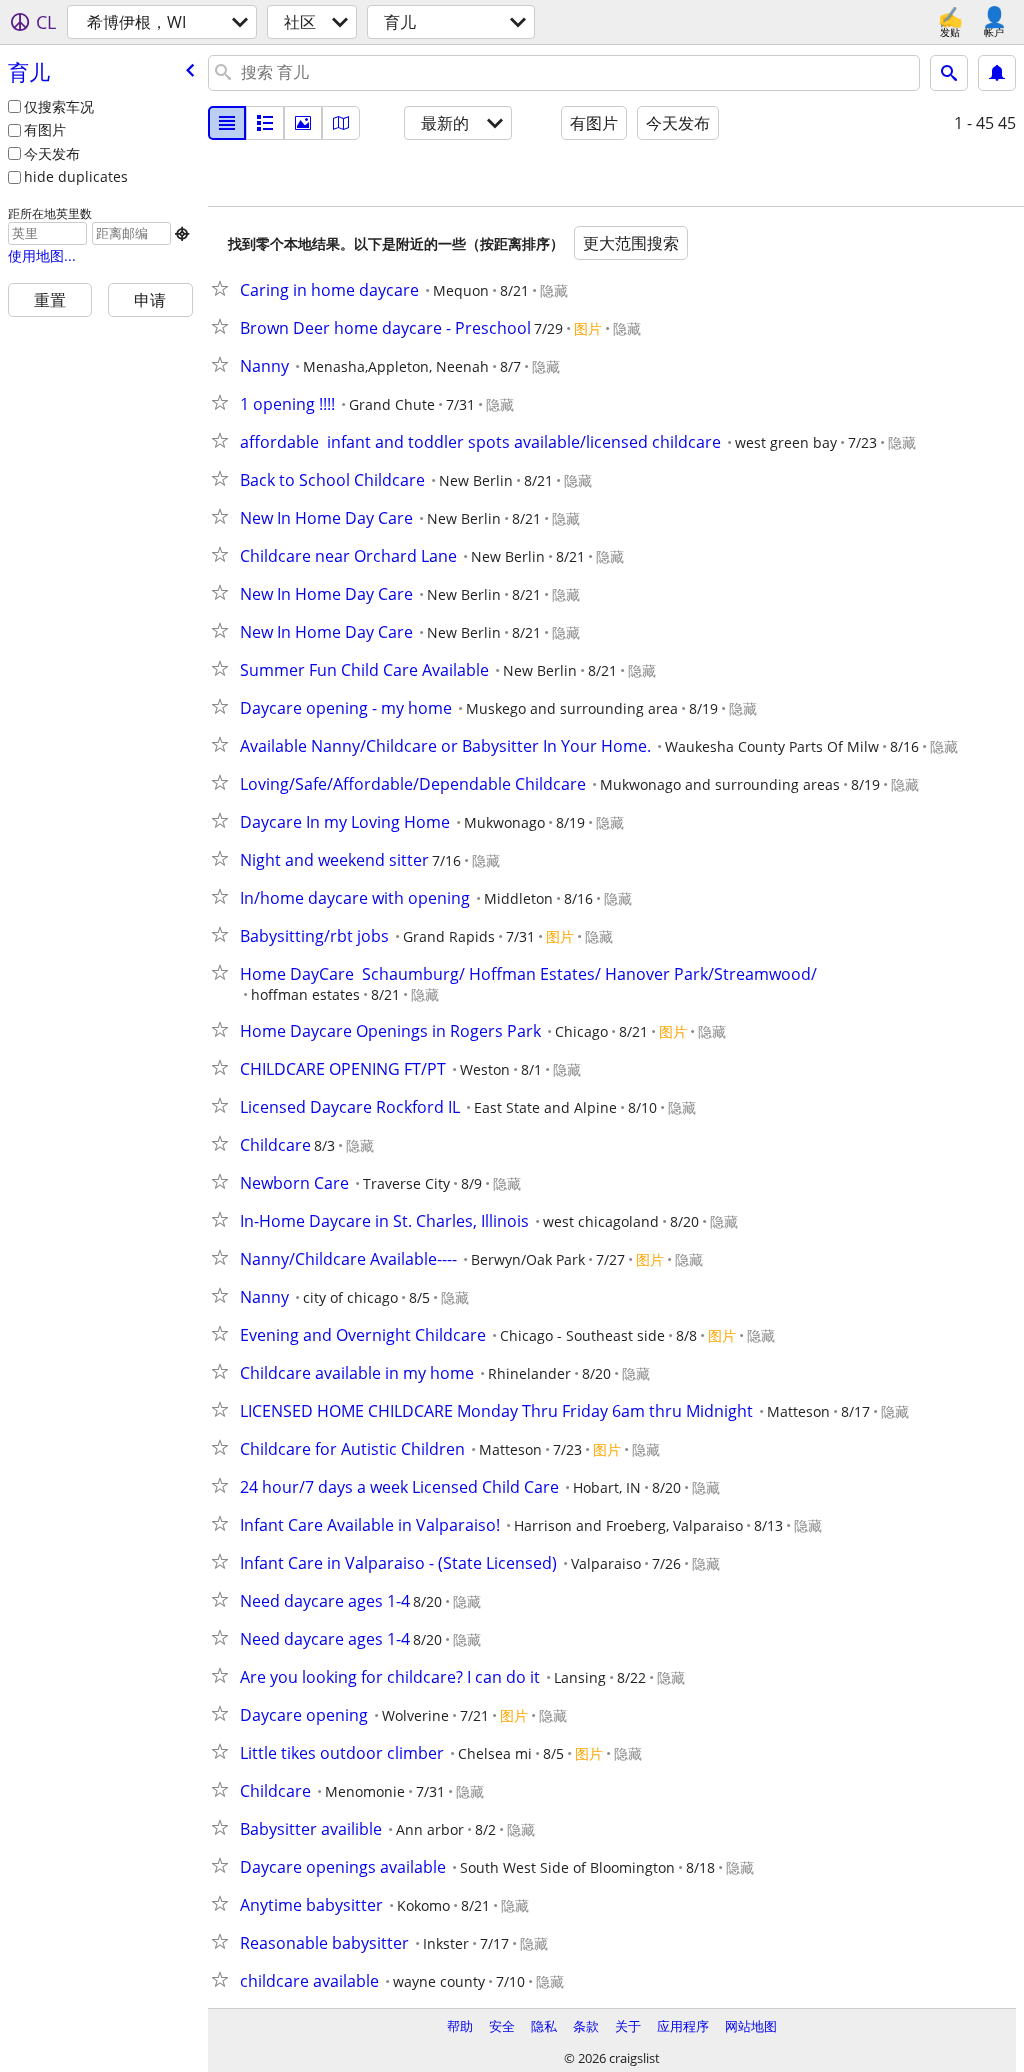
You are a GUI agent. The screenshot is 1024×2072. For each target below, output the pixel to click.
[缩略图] (265, 123)
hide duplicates (76, 176)
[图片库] (303, 123)
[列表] (227, 123)
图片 (588, 328)
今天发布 (52, 153)
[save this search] (997, 73)
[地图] (341, 123)
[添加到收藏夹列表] (224, 288)
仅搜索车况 (59, 106)
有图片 (45, 129)
